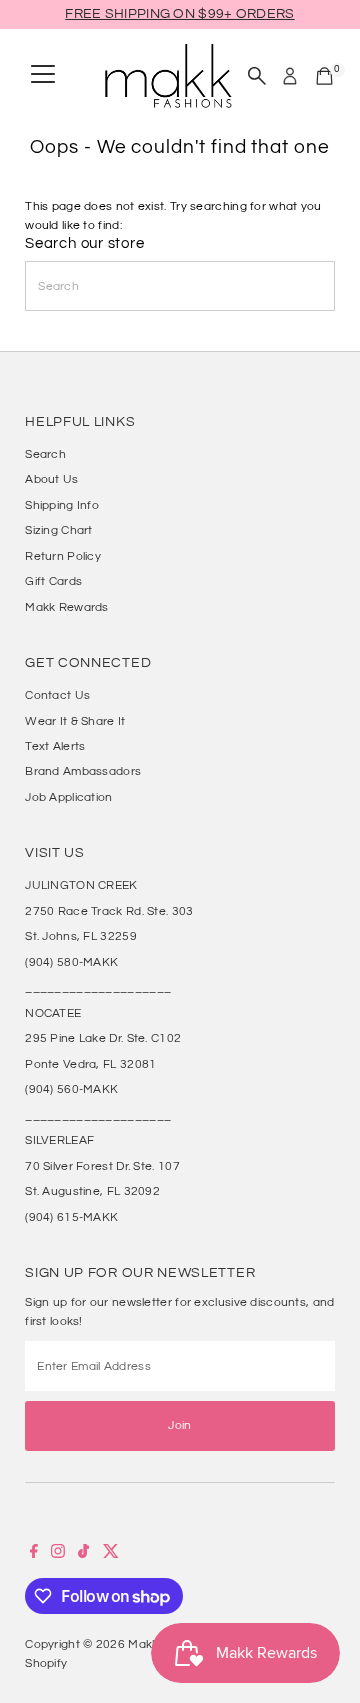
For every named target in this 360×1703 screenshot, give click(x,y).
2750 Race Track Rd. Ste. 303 (109, 911)
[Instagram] (58, 1554)
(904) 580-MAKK (71, 962)
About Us (51, 479)
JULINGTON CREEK (81, 885)
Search (45, 454)
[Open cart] (324, 76)
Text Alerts (55, 746)
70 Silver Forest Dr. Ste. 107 (102, 1166)
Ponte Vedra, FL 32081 (90, 1064)
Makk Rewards (67, 607)
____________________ (98, 987)
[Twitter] (111, 1554)
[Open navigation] (43, 76)
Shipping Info (62, 505)
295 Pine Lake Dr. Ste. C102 (103, 1038)
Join (179, 1425)
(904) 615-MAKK (71, 1217)
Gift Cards (53, 581)
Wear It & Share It (75, 721)
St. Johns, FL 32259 (81, 936)
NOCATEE (53, 1013)
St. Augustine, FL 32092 (92, 1191)
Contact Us (57, 695)
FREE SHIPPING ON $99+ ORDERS (179, 14)
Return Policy (63, 556)
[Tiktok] (83, 1554)
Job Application (68, 797)
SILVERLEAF (59, 1140)
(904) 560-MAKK (71, 1089)
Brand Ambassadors (83, 771)
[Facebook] (34, 1554)
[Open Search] (257, 76)
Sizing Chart (59, 530)
